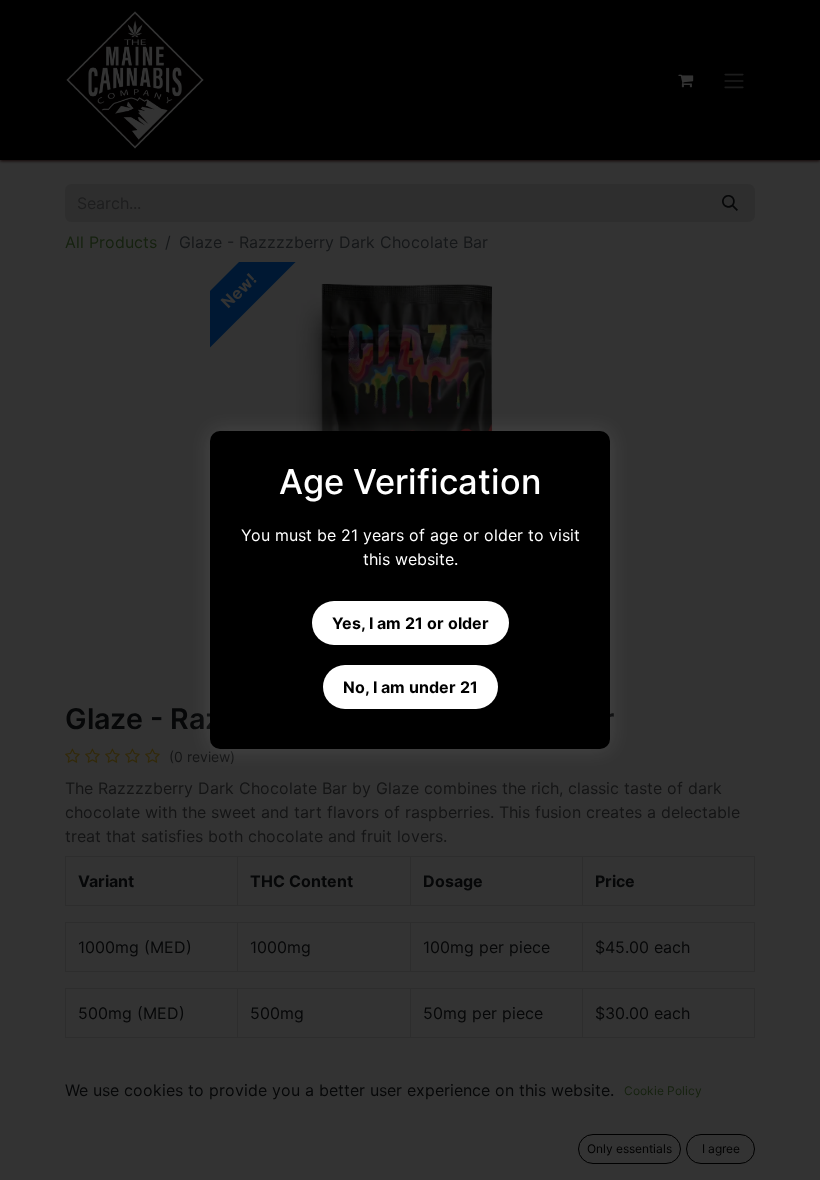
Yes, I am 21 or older (410, 623)
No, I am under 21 (410, 687)
